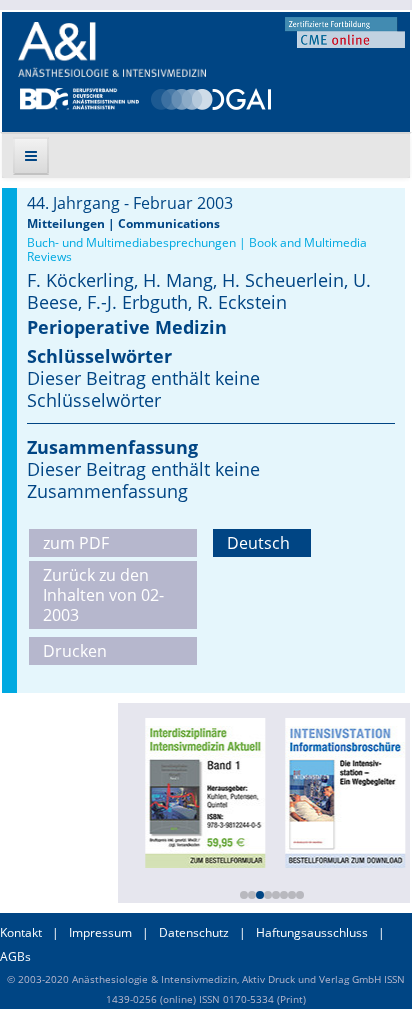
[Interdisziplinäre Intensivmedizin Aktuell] (203, 791)
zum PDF (76, 543)
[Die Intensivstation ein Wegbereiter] (343, 791)
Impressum (100, 932)
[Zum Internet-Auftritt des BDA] (79, 97)
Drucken (75, 651)
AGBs (15, 956)
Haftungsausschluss (312, 932)
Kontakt (21, 932)
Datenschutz (194, 932)
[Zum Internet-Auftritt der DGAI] (210, 97)
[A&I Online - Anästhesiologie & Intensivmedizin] (112, 49)
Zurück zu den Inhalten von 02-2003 (103, 595)
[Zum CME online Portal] (345, 31)
